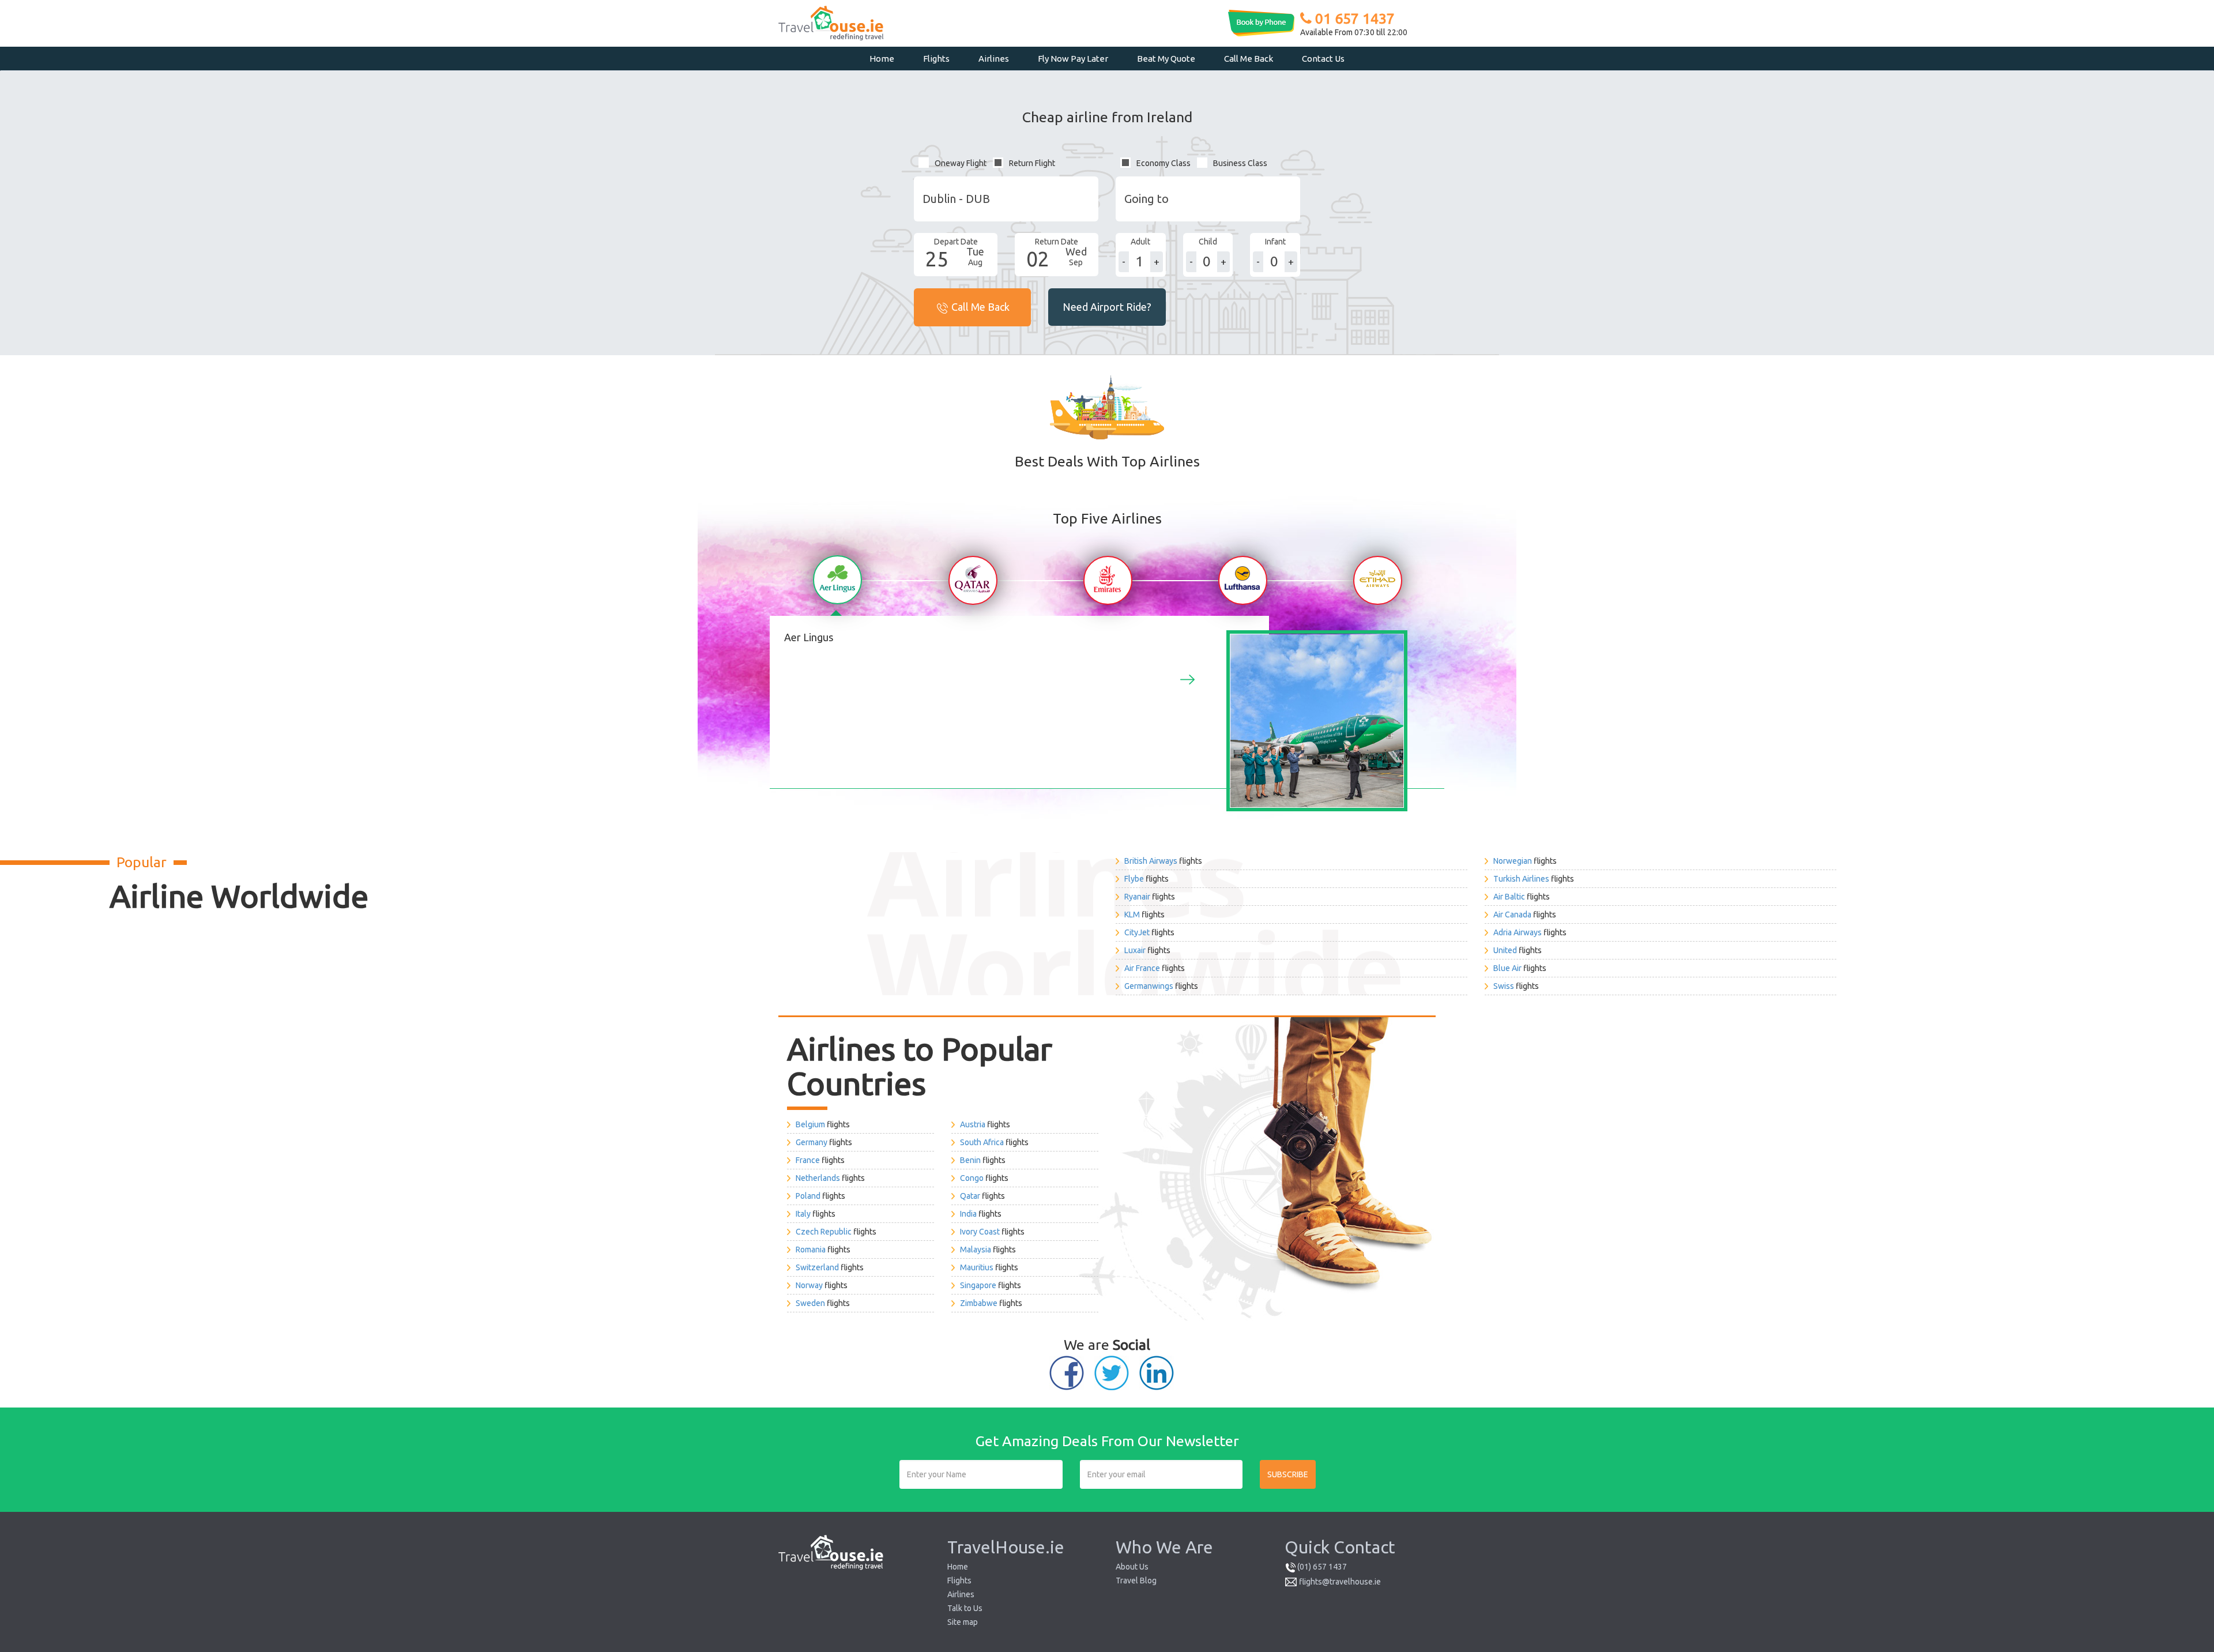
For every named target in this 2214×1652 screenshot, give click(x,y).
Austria (973, 1124)
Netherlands (818, 1178)
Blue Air (1507, 968)
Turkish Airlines (1521, 879)
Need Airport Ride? (1107, 307)
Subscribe (1288, 1474)
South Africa (982, 1142)
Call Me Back (1249, 59)
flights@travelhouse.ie (1340, 1582)
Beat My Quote (1166, 59)
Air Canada (1512, 915)
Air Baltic (1509, 897)
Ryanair (1137, 897)
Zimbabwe (979, 1303)
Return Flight (1032, 163)
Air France (1142, 968)
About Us (1132, 1567)
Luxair (1135, 950)
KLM (1132, 915)
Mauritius (977, 1267)
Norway (809, 1285)
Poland (808, 1196)
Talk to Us (965, 1608)
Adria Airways (1518, 932)
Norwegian (1513, 861)
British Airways (1151, 861)
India (968, 1214)
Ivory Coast (980, 1232)
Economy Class (1164, 163)
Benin (970, 1160)
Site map (963, 1622)
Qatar (970, 1196)
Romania (811, 1250)
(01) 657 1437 (1322, 1567)
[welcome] (837, 580)
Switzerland (817, 1267)
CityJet (1137, 932)
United (1505, 950)
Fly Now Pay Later (1073, 59)
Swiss (1504, 986)
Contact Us (1323, 59)
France (808, 1160)
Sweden (810, 1303)
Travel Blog (1136, 1580)
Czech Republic (824, 1232)
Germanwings (1149, 986)
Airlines (994, 59)
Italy (803, 1214)
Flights (936, 59)
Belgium (810, 1124)
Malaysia (976, 1250)
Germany (812, 1142)
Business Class (1240, 163)
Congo (972, 1178)
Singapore (978, 1285)
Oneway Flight (961, 163)
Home (882, 59)
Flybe (1134, 879)
